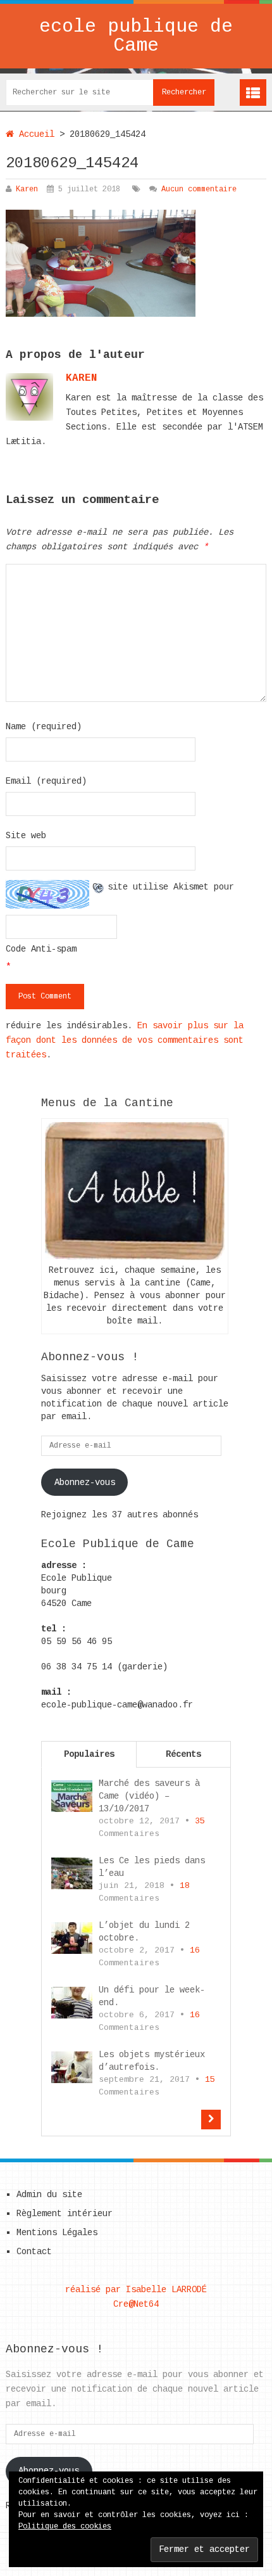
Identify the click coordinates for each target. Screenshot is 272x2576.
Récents (183, 1754)
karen (82, 378)
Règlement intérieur (65, 2214)
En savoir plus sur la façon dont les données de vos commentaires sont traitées (125, 1040)
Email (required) (46, 781)
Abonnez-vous (85, 1482)
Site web (26, 836)
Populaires (89, 1754)
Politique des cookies (65, 2527)
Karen (27, 189)
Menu (253, 92)
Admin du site (49, 2195)
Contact (34, 2252)
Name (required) (44, 727)
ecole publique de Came (136, 36)
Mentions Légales (57, 2233)
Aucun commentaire (199, 189)
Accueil (34, 134)
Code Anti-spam (41, 949)
